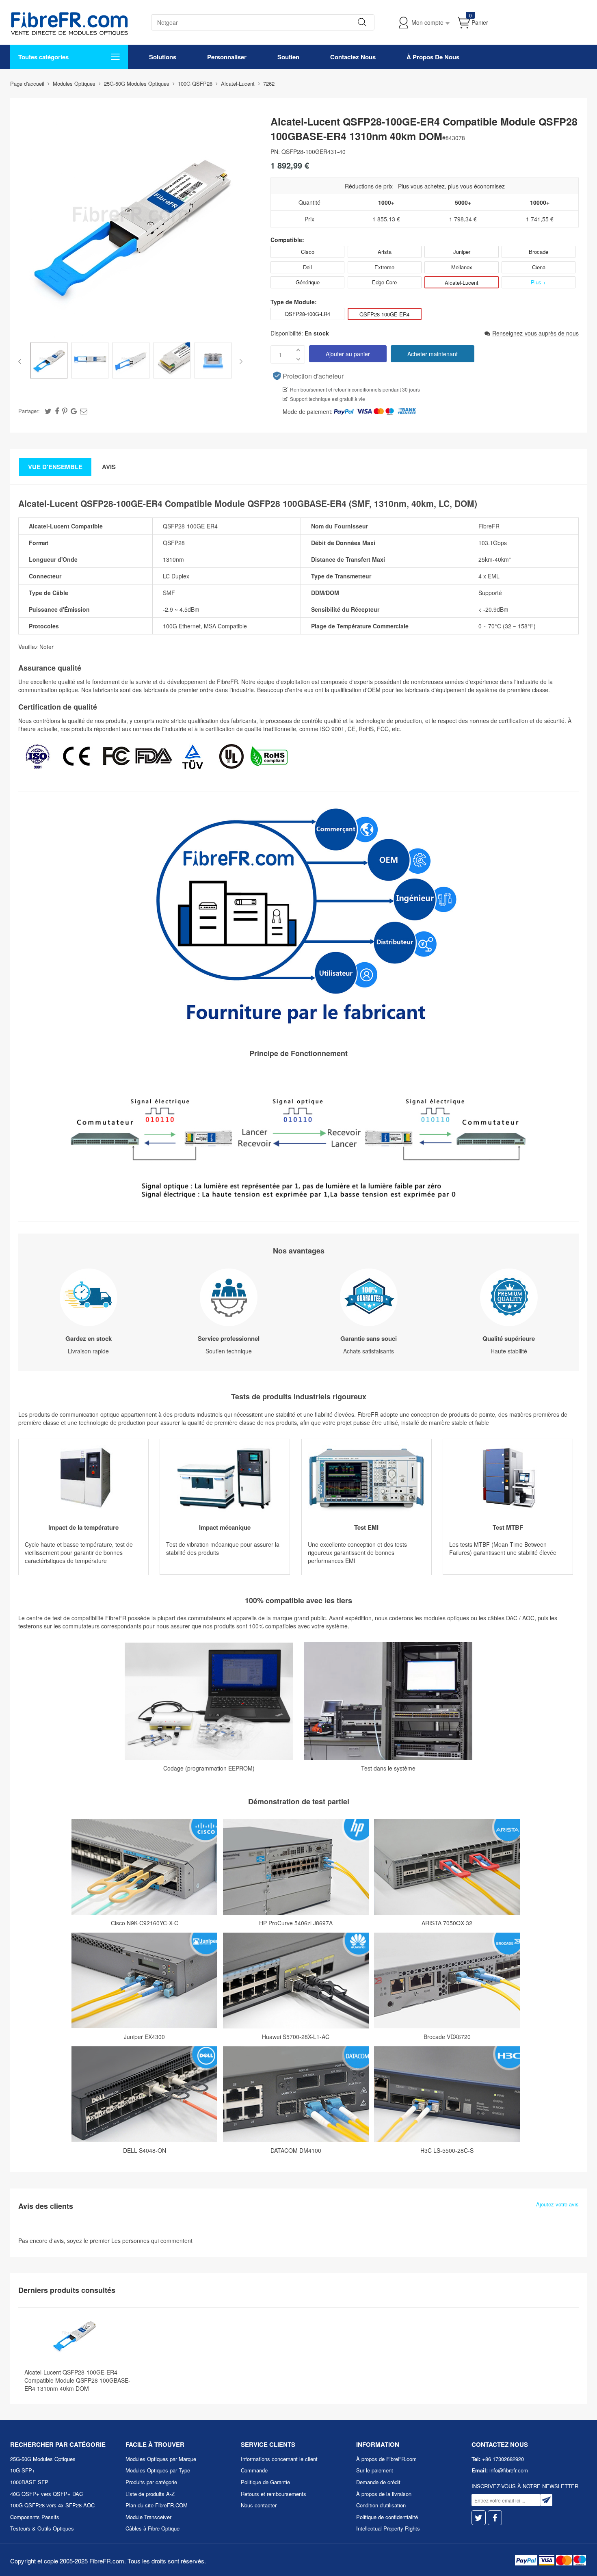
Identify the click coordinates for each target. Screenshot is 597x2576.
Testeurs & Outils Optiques (42, 2528)
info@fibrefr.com (509, 2470)
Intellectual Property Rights (388, 2528)
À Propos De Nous (433, 57)
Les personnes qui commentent (152, 2240)
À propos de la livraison (384, 2494)
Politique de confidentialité (387, 2517)
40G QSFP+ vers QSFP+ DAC (47, 2494)
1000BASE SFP (29, 2482)
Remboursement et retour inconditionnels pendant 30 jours (355, 389)
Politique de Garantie (265, 2482)
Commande (254, 2470)
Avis (109, 467)
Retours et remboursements (274, 2494)
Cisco (308, 252)
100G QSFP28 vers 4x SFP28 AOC (52, 2505)
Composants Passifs (35, 2517)
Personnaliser (227, 57)
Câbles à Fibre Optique (152, 2528)
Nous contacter (259, 2505)
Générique (308, 282)
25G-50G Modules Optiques (43, 2459)
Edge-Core (384, 282)
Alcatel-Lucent (462, 282)
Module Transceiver (148, 2517)
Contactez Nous (353, 57)
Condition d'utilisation (381, 2505)
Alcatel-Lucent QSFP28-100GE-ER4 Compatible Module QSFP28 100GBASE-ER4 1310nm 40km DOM (77, 2380)
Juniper (462, 252)
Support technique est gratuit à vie (328, 399)
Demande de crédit (378, 2482)
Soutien (288, 57)
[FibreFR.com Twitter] (479, 2518)
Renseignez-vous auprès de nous (535, 333)
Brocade (539, 252)
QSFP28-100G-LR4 (307, 314)
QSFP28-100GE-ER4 (384, 314)
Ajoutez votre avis (557, 2204)
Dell (307, 267)
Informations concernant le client (279, 2459)
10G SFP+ (23, 2470)
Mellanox (462, 267)
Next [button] (239, 362)
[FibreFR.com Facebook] (495, 2518)
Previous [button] (21, 362)
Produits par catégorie (151, 2482)
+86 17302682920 (503, 2459)
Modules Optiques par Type (158, 2470)
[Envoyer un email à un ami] (84, 411)
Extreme (384, 267)
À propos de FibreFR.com (386, 2459)
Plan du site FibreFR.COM (157, 2505)
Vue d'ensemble (55, 467)
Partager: (29, 411)
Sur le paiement (375, 2470)
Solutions (163, 57)
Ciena (539, 267)
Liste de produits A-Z (150, 2494)
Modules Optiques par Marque (161, 2459)
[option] (49, 361)
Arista (385, 252)
